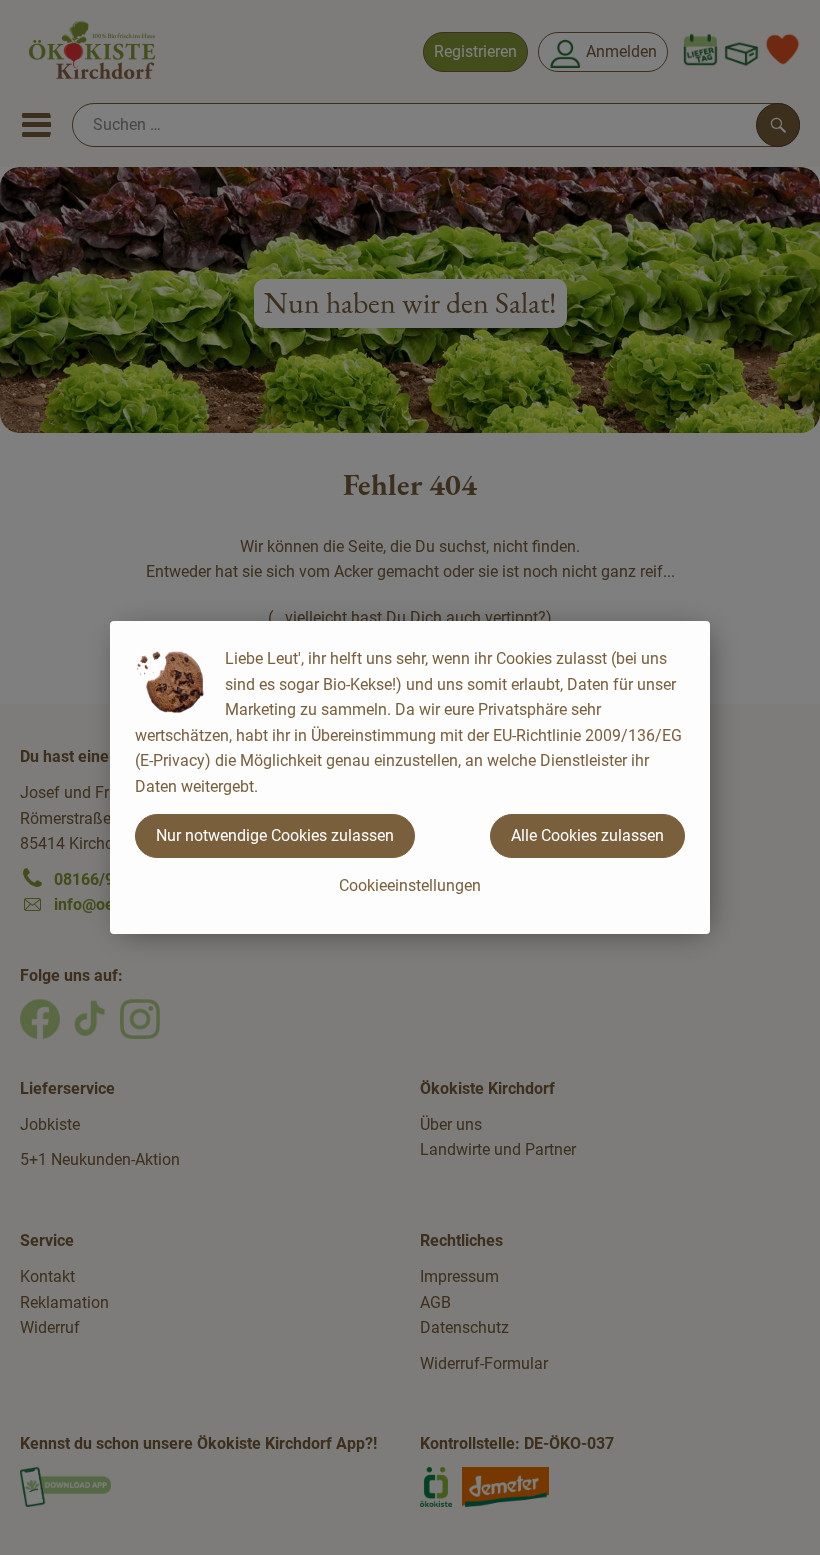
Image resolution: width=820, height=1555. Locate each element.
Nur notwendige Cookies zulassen (275, 835)
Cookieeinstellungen (410, 885)
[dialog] (410, 777)
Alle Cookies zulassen (587, 835)
